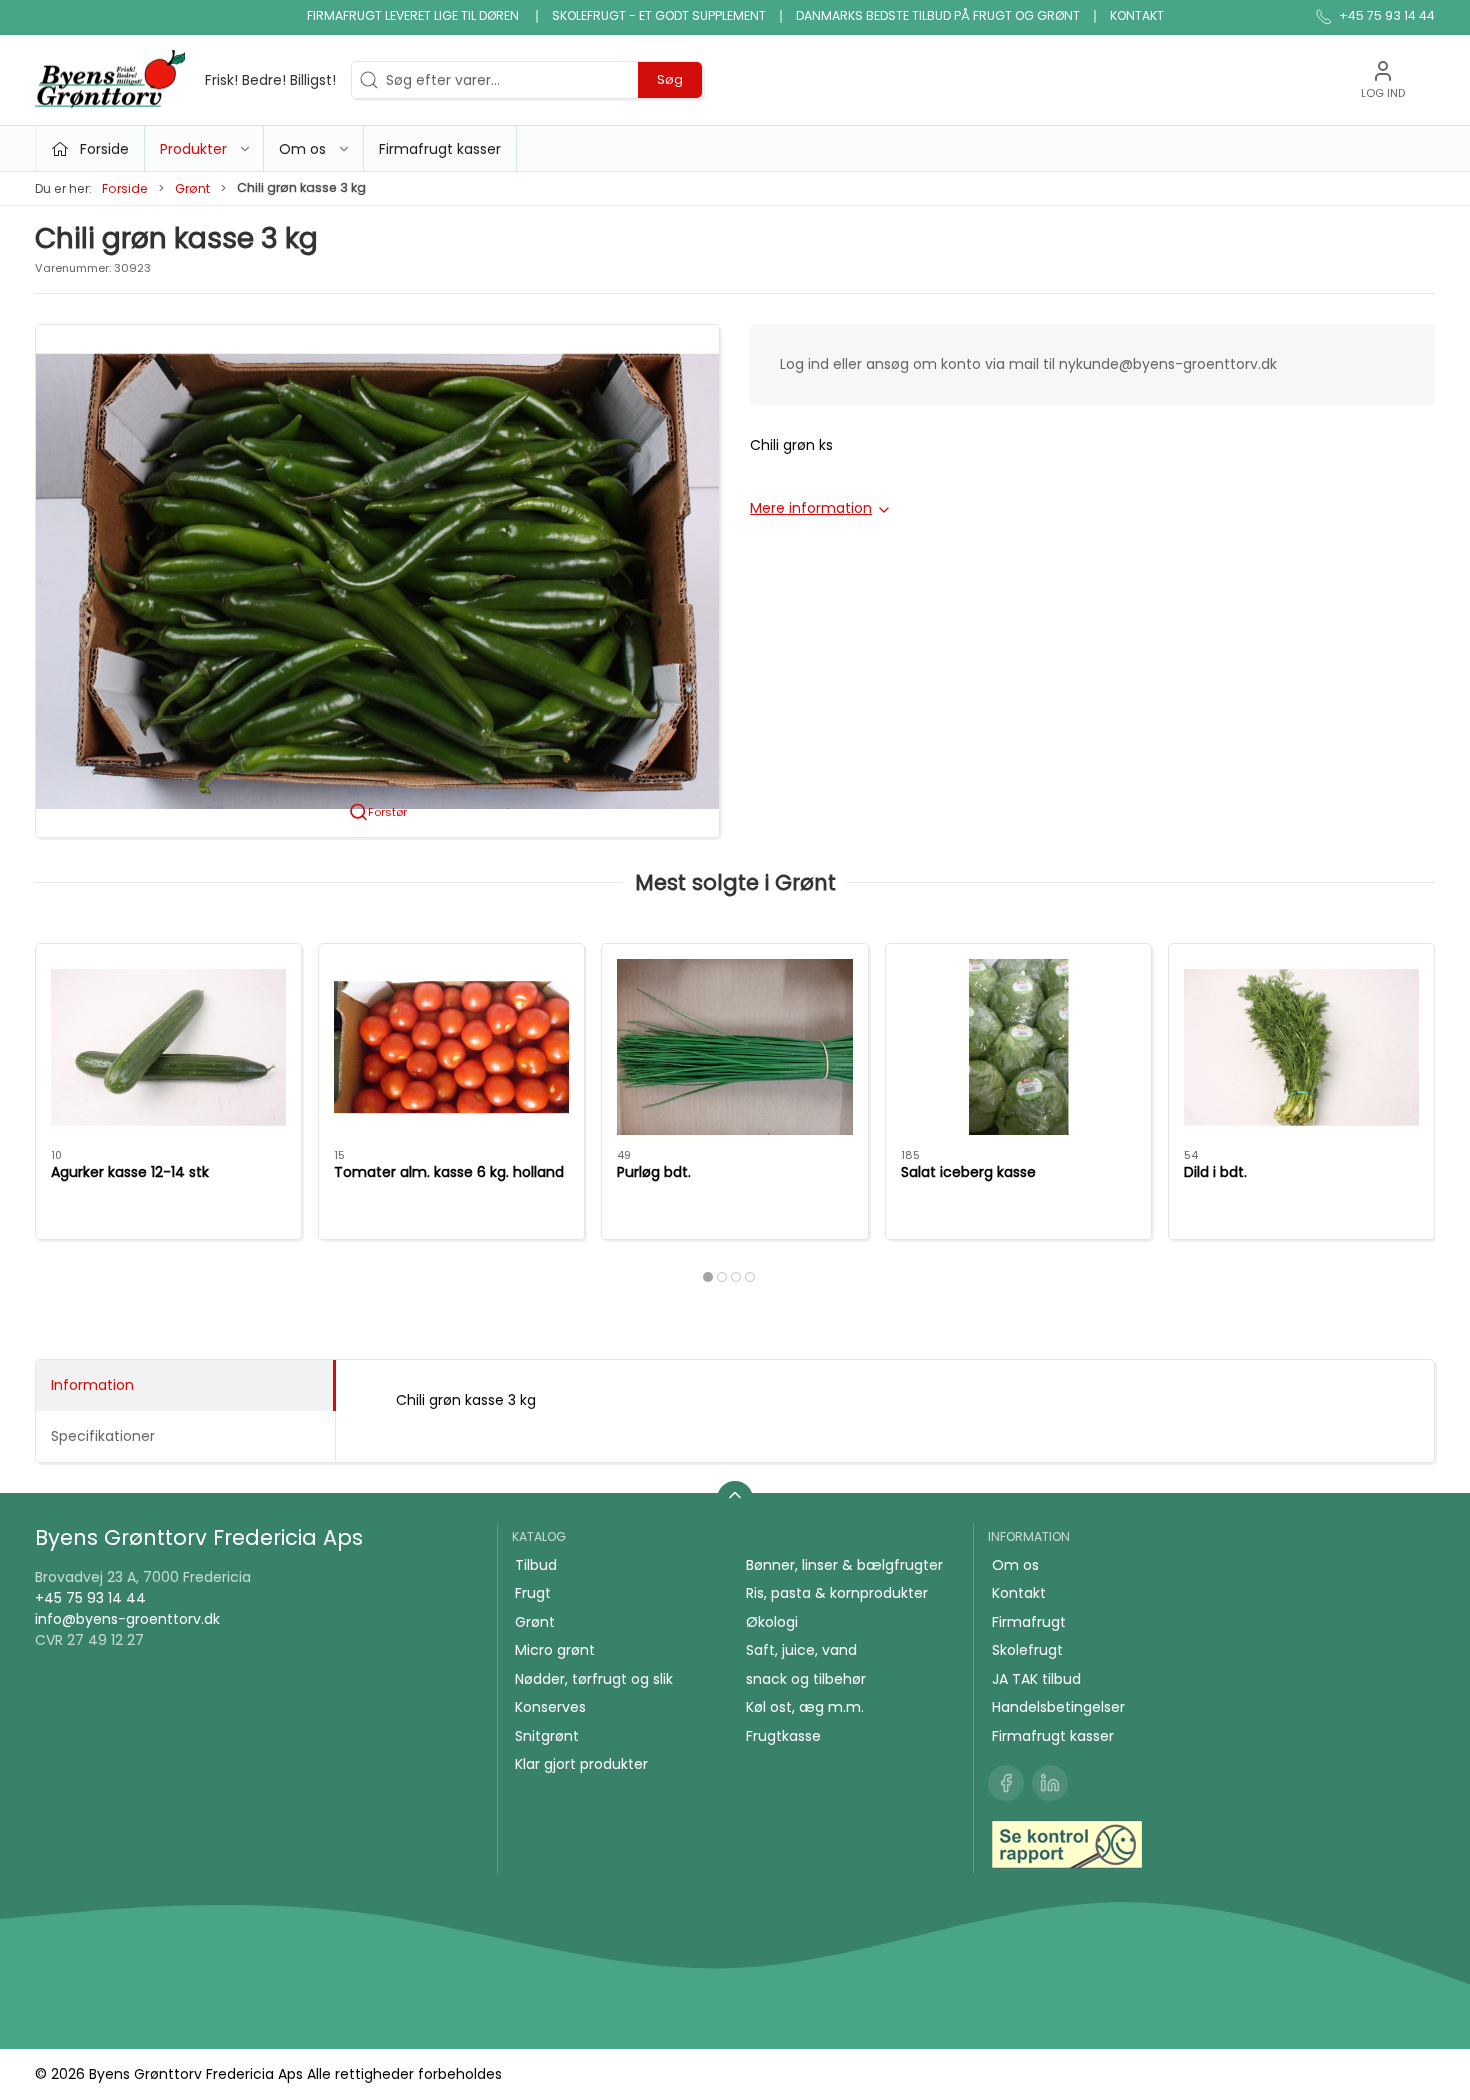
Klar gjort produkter (581, 1764)
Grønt (192, 188)
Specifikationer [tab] (103, 1436)
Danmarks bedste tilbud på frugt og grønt (938, 15)
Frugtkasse (783, 1736)
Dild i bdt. (1215, 1171)
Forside (125, 188)
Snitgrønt (547, 1736)
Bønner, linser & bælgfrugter (844, 1565)
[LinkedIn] (1050, 1783)
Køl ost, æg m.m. (805, 1707)
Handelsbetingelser (1058, 1707)
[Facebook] (1006, 1783)
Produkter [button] (193, 149)
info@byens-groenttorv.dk (127, 1619)
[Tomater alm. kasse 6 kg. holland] (451, 1047)
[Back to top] (735, 1499)
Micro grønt (555, 1650)
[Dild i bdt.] (1301, 1047)
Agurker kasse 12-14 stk (130, 1171)
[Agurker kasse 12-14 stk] (168, 1047)
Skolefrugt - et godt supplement (659, 15)
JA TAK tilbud (1036, 1679)
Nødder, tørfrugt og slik (594, 1679)
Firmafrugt (1029, 1622)
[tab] (708, 1277)
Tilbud (536, 1565)
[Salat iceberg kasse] (1018, 1047)
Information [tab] (92, 1385)
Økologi (772, 1622)
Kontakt (1137, 15)
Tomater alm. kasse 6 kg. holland (449, 1171)
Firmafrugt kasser (440, 149)
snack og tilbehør (806, 1679)
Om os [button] (302, 149)
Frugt (533, 1593)
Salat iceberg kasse (968, 1171)
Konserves (550, 1707)
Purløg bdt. (654, 1171)
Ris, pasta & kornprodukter (837, 1593)
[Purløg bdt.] (734, 1047)
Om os (1015, 1565)
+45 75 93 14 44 (90, 1598)
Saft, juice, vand (801, 1650)
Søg (670, 79)
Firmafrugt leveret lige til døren (414, 15)
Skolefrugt (1027, 1650)
